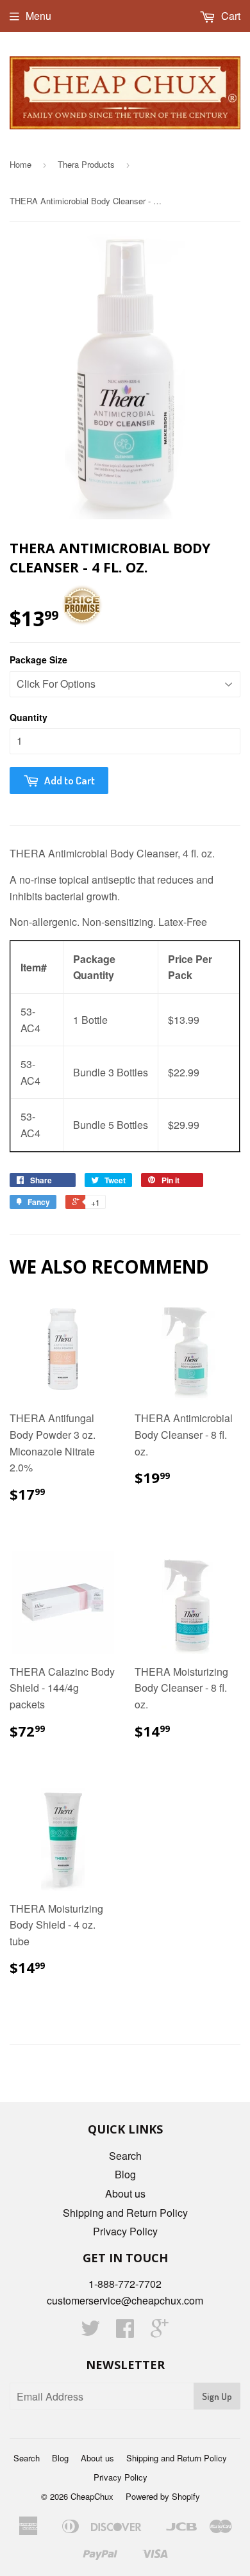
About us (125, 2193)
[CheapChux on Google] (160, 2332)
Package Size (38, 660)
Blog (125, 2174)
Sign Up (217, 2396)
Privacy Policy (125, 2231)
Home (21, 164)
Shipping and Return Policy (125, 2213)
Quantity (29, 717)
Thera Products (86, 164)
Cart (229, 16)
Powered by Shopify (163, 2496)
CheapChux (92, 2496)
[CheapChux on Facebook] (125, 2332)
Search (125, 2156)
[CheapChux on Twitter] (90, 2332)
